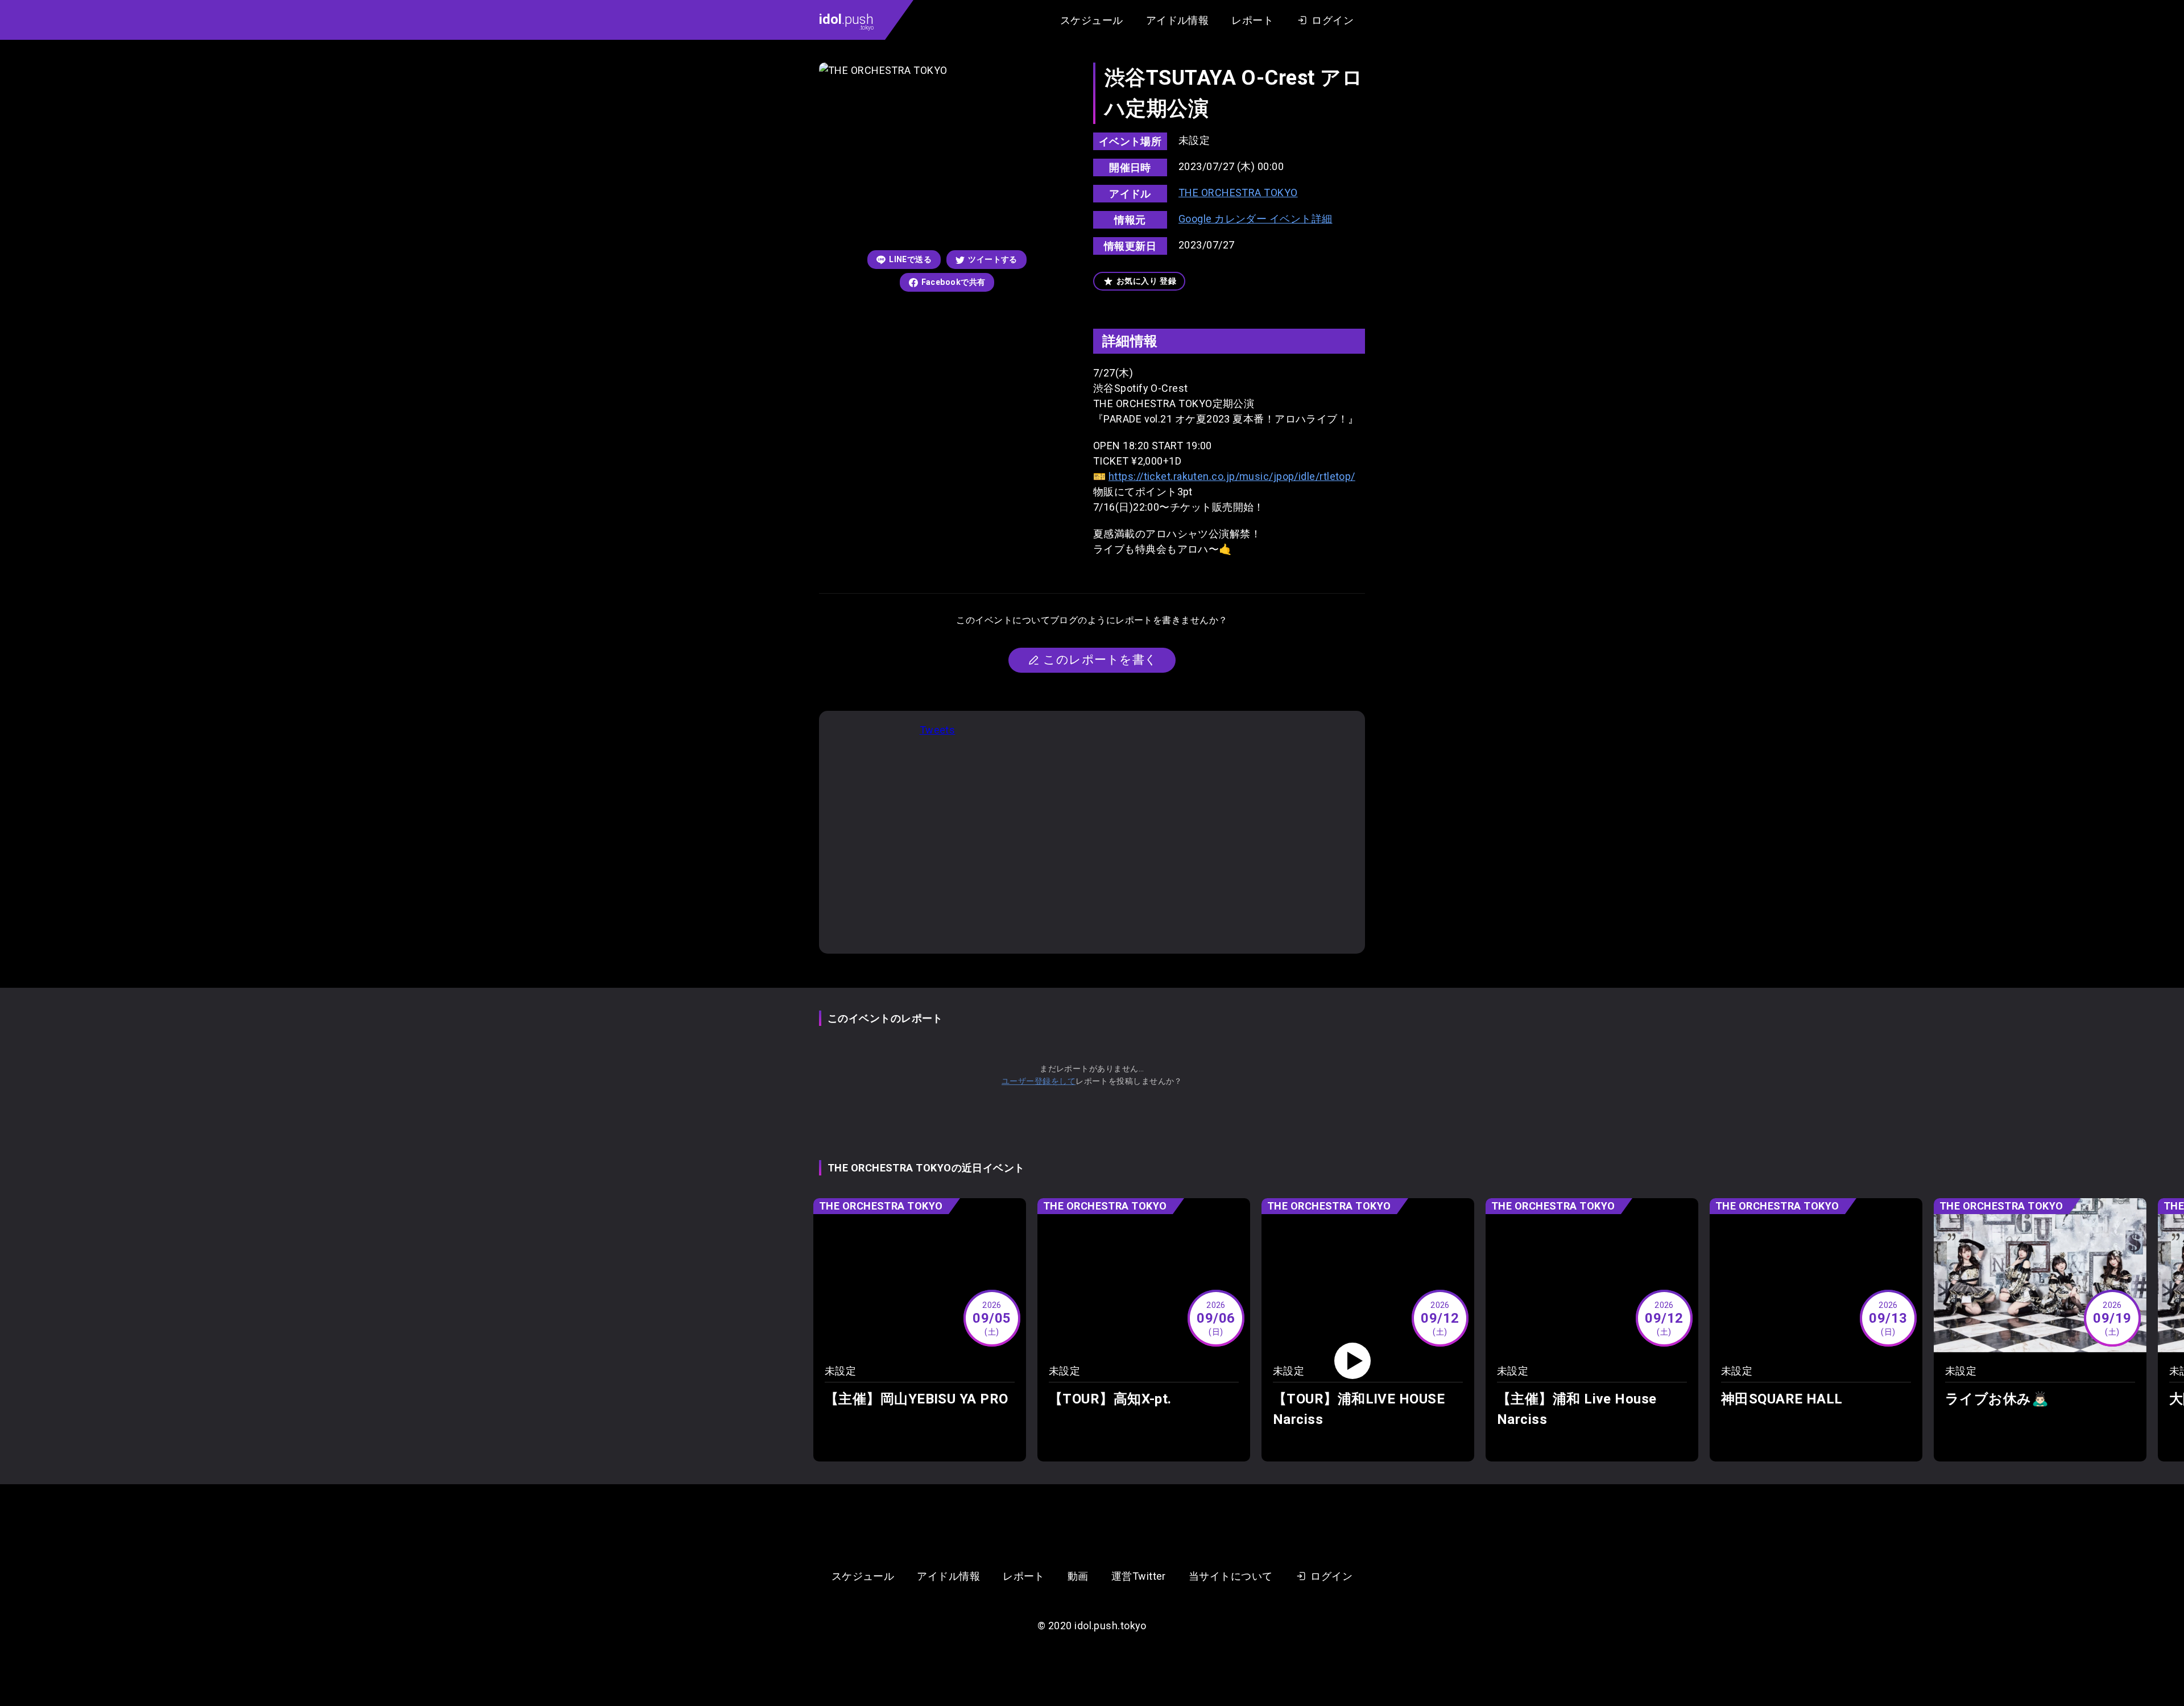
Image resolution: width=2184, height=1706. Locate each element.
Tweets (938, 730)
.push (846, 21)
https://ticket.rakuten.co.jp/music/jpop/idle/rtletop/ (1232, 476)
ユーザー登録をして (1039, 1081)
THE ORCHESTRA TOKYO (1238, 192)
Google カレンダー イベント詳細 (1256, 219)
